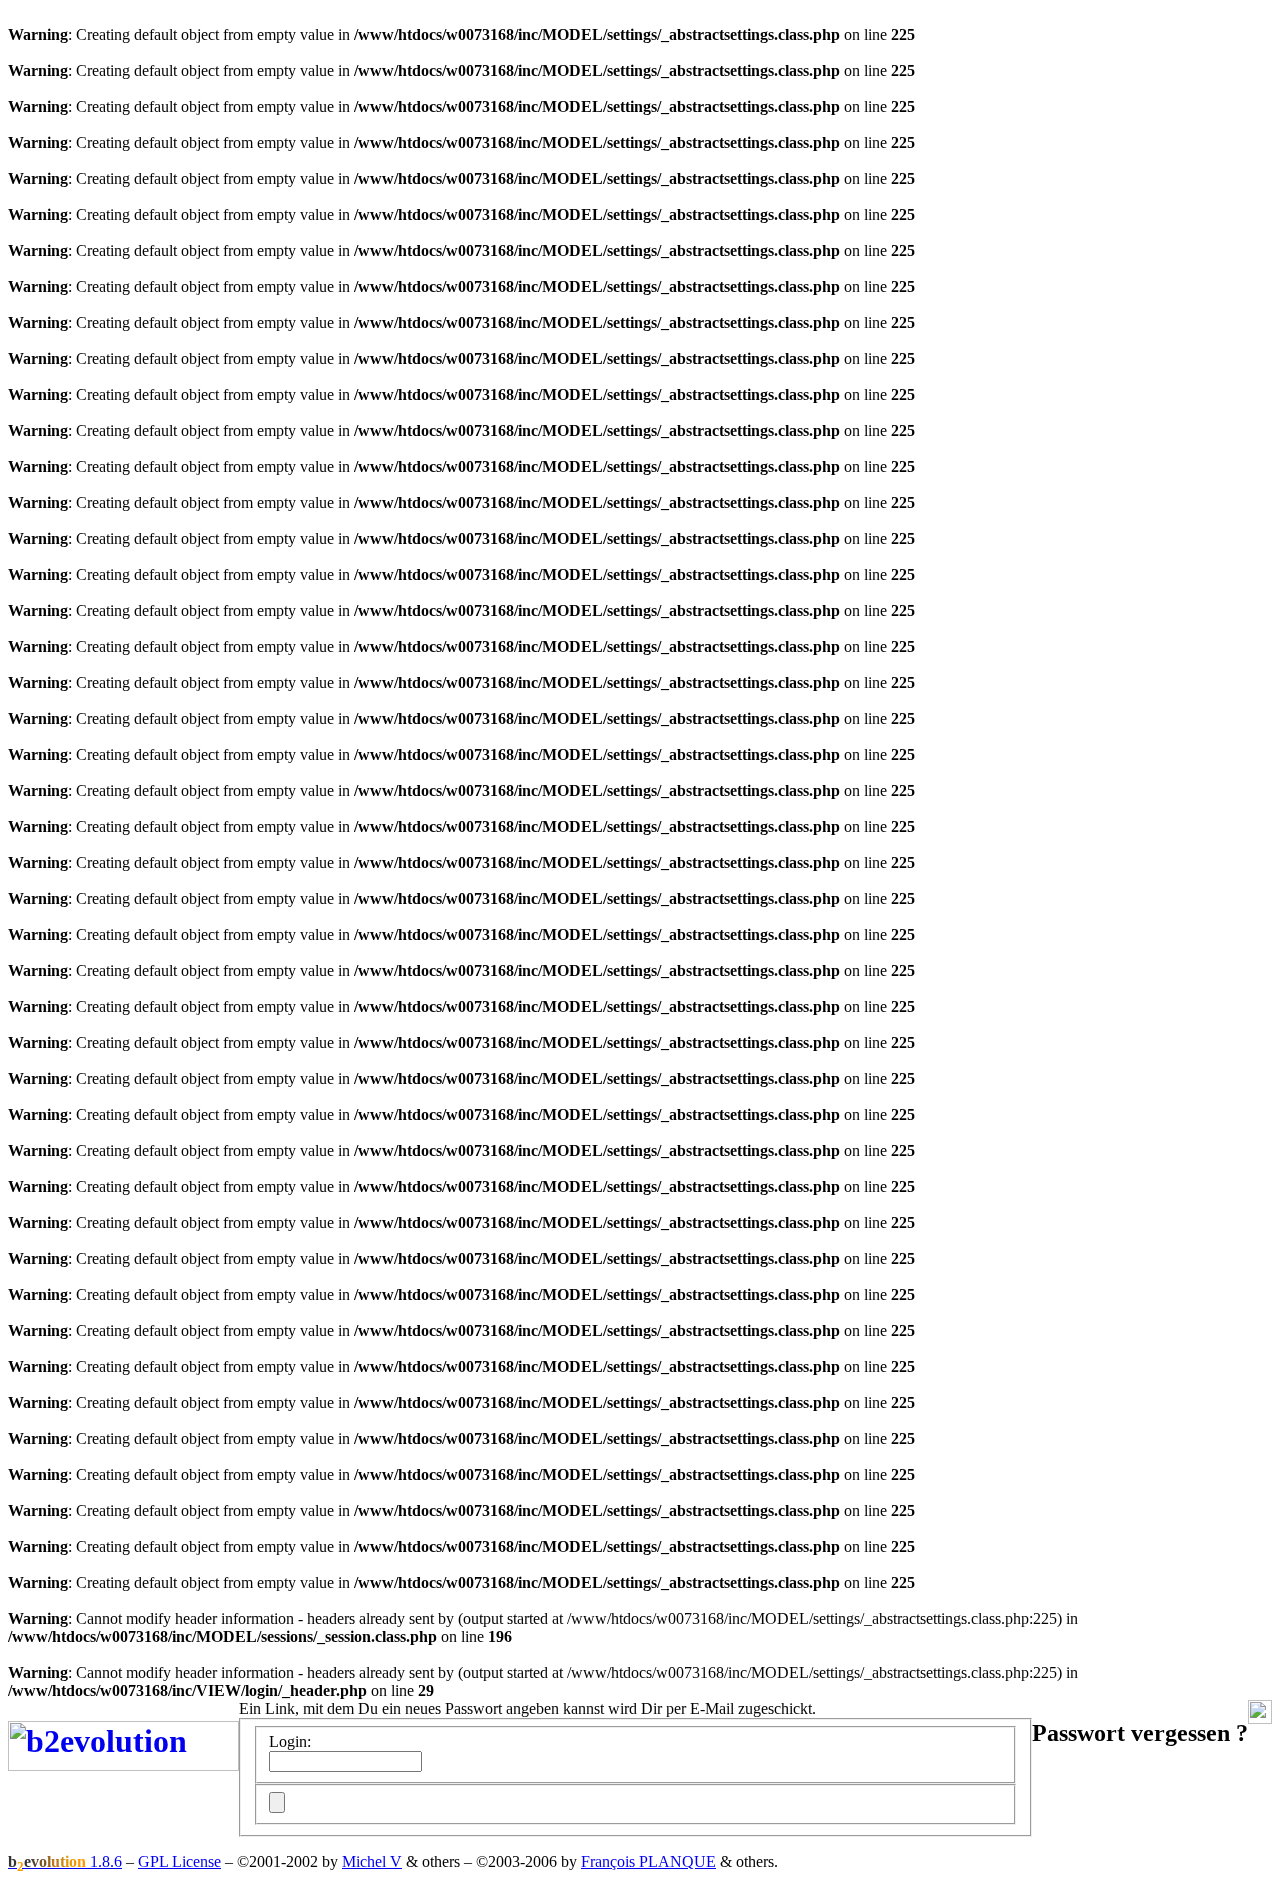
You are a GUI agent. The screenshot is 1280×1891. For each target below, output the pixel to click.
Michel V (372, 1861)
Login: (290, 1741)
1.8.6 (65, 1861)
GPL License (179, 1861)
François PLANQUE (648, 1861)
